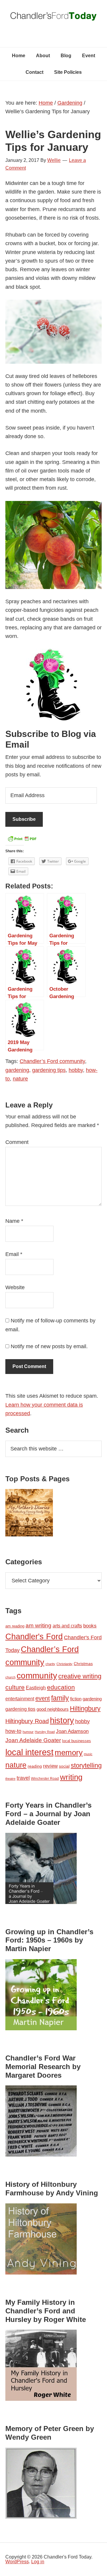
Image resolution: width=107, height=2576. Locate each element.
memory (69, 1753)
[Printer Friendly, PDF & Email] (22, 840)
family (60, 1698)
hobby (76, 1070)
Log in (38, 2562)
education (61, 1687)
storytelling (86, 1765)
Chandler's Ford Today (53, 18)
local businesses (77, 1741)
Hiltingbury (85, 1709)
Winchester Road (45, 1779)
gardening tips (49, 1070)
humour (28, 1732)
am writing (38, 1625)
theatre (10, 1779)
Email (14, 1254)
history (62, 1720)
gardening (17, 1070)
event (43, 1698)
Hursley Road (45, 1732)
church (10, 1677)
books (90, 1626)
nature (20, 1079)
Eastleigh (36, 1688)
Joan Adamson (72, 1731)
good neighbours (53, 1709)
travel (23, 1778)
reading (35, 1766)
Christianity (64, 1664)
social (64, 1766)
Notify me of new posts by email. (49, 1346)
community (37, 1676)
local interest (29, 1752)
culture (15, 1687)
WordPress (17, 2562)
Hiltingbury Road (27, 1721)
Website (15, 1287)
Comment (17, 1142)
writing (71, 1777)
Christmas (83, 1664)
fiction (76, 1699)
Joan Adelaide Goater (33, 1740)
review (50, 1766)
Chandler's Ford (34, 1637)
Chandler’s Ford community (52, 1061)
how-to (13, 1731)
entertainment (20, 1699)
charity (50, 1664)
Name (14, 1221)
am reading (15, 1626)
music (88, 1754)
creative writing (80, 1676)
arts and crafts (67, 1626)
